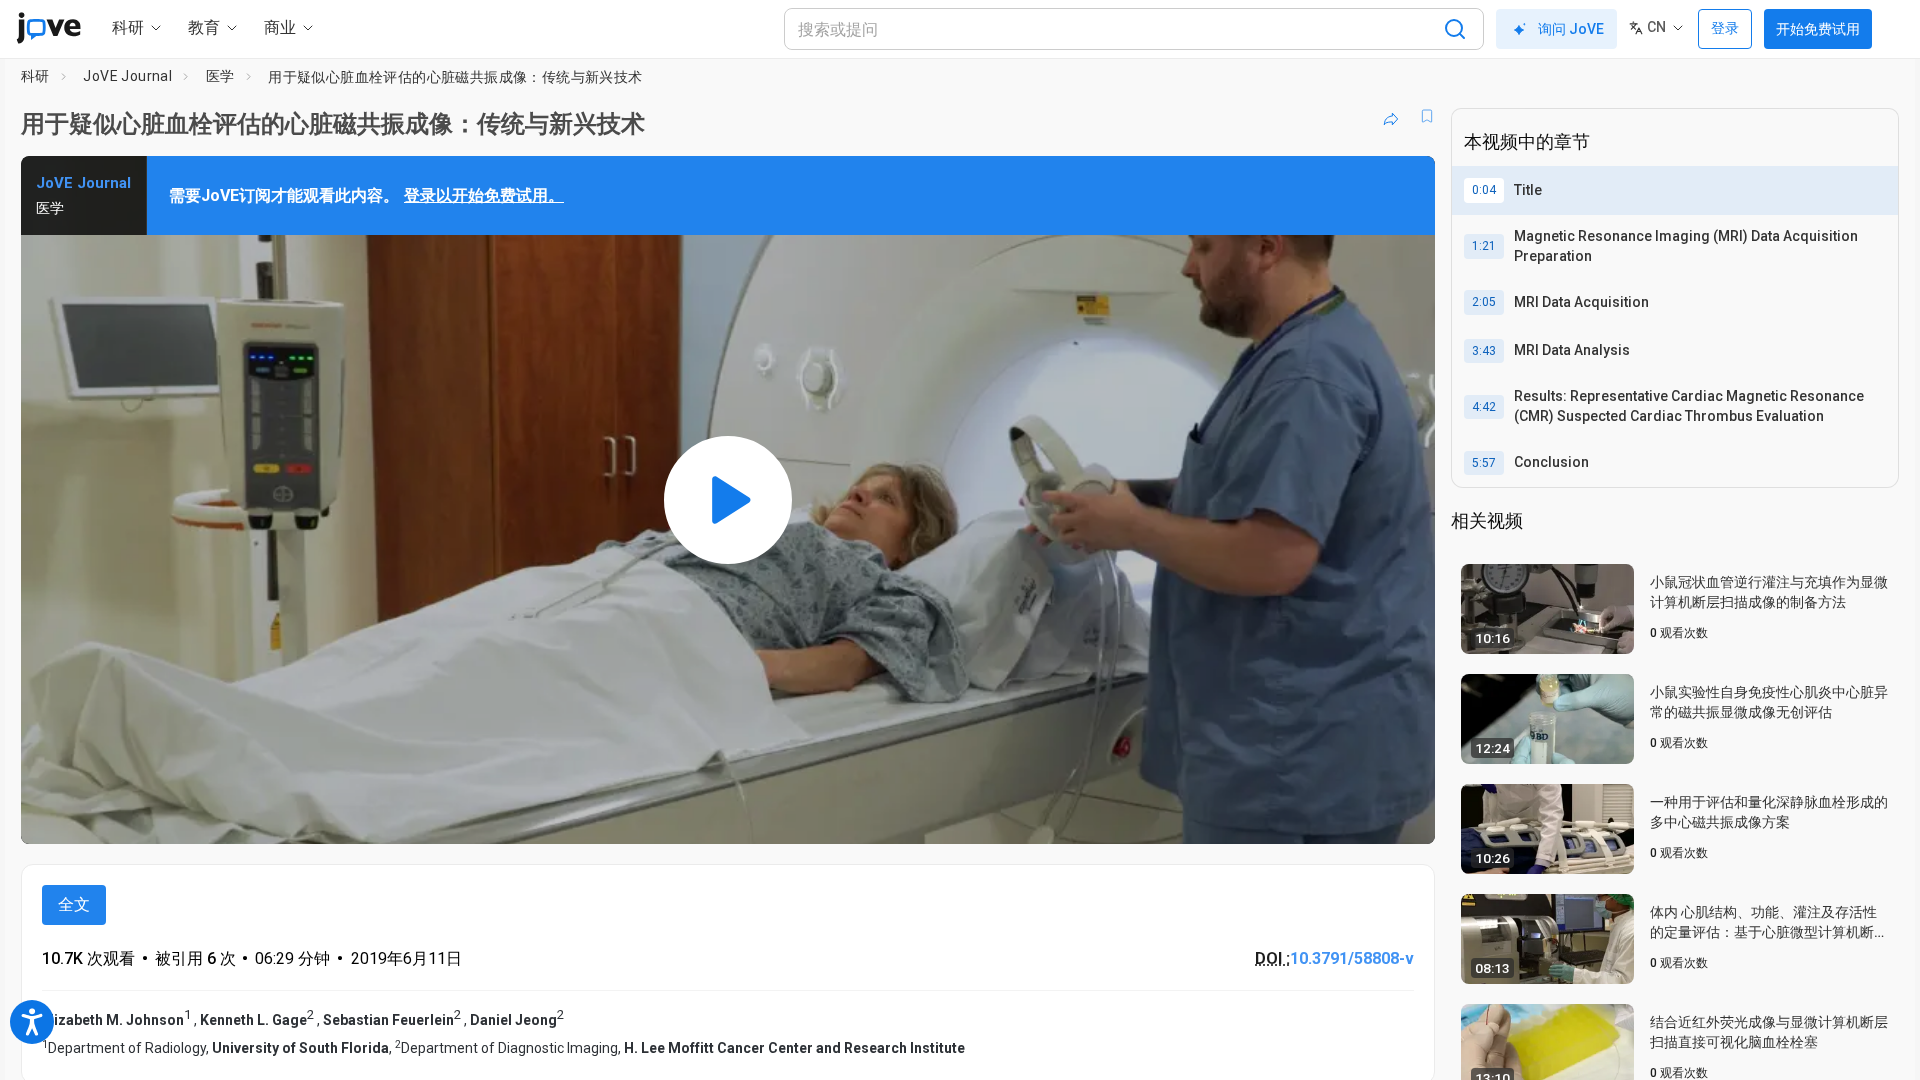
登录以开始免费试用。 (484, 195)
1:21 (1484, 246)
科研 (35, 76)
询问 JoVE (1571, 29)
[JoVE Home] (48, 28)
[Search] (1455, 29)
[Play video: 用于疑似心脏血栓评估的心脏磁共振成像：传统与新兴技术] (728, 500)
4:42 (1484, 407)
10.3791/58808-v (1352, 958)
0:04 (1484, 190)
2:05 (1484, 302)
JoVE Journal (127, 76)
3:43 (1484, 351)
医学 (220, 76)
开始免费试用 (1818, 29)
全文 (74, 904)
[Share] (1391, 116)
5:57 (1484, 463)
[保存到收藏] (1427, 116)
